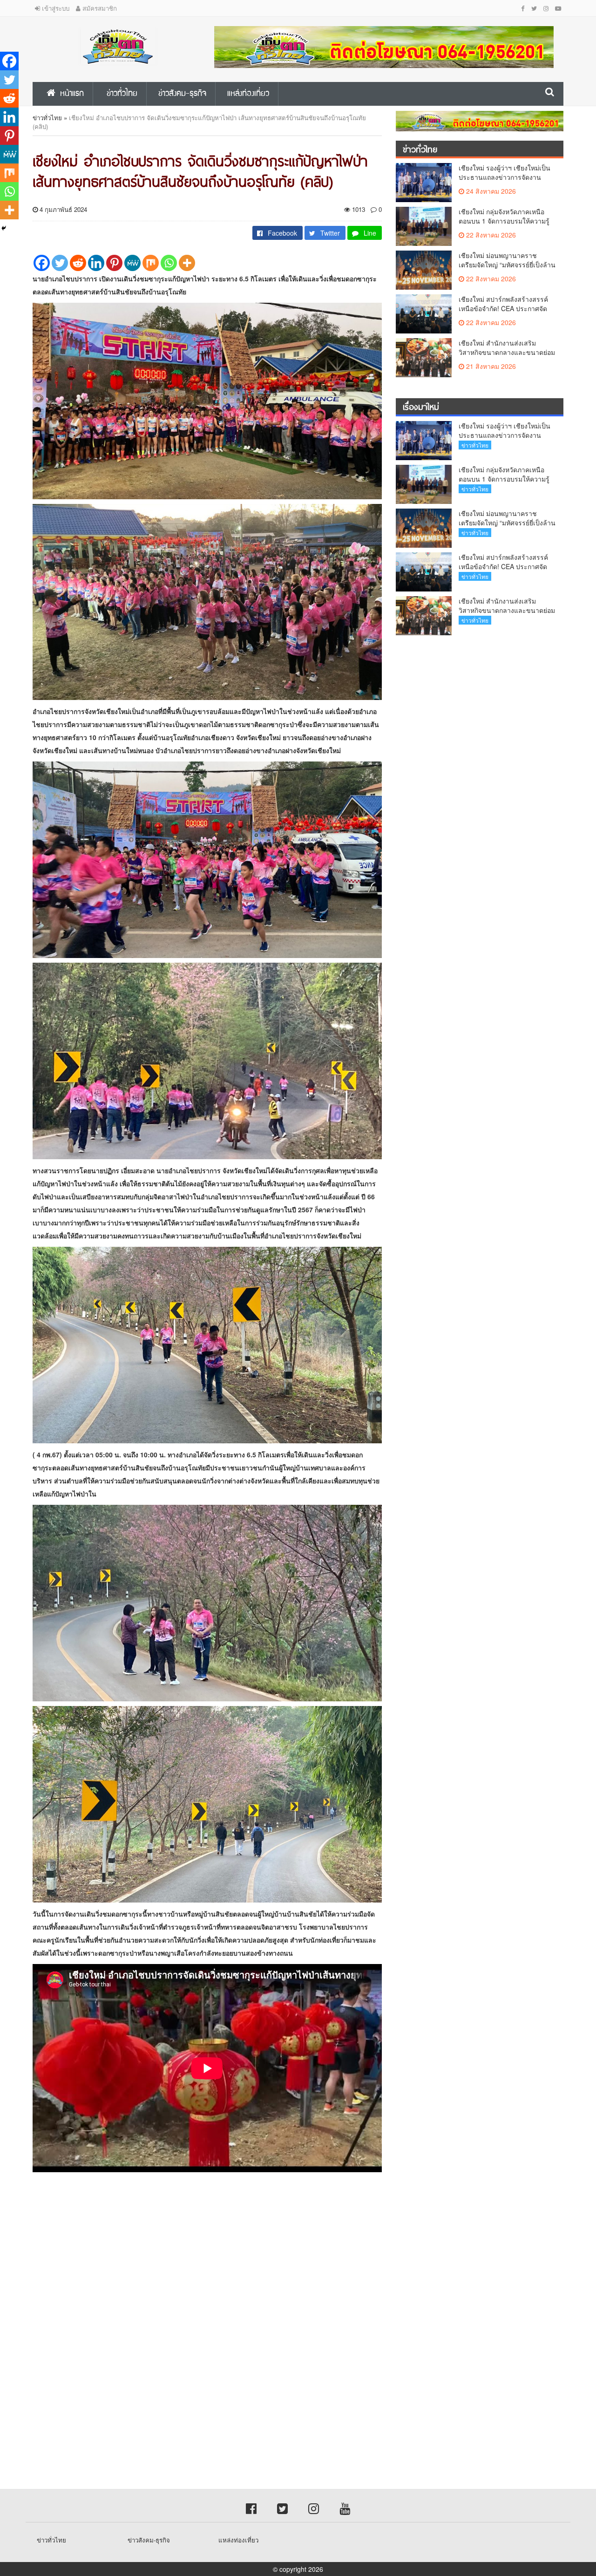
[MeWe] (132, 263)
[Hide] (4, 228)
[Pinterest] (114, 263)
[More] (187, 263)
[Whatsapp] (169, 263)
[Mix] (151, 263)
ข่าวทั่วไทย (47, 118)
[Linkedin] (96, 263)
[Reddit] (78, 263)
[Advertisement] (279, 2261)
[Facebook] (42, 263)
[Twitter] (60, 263)
